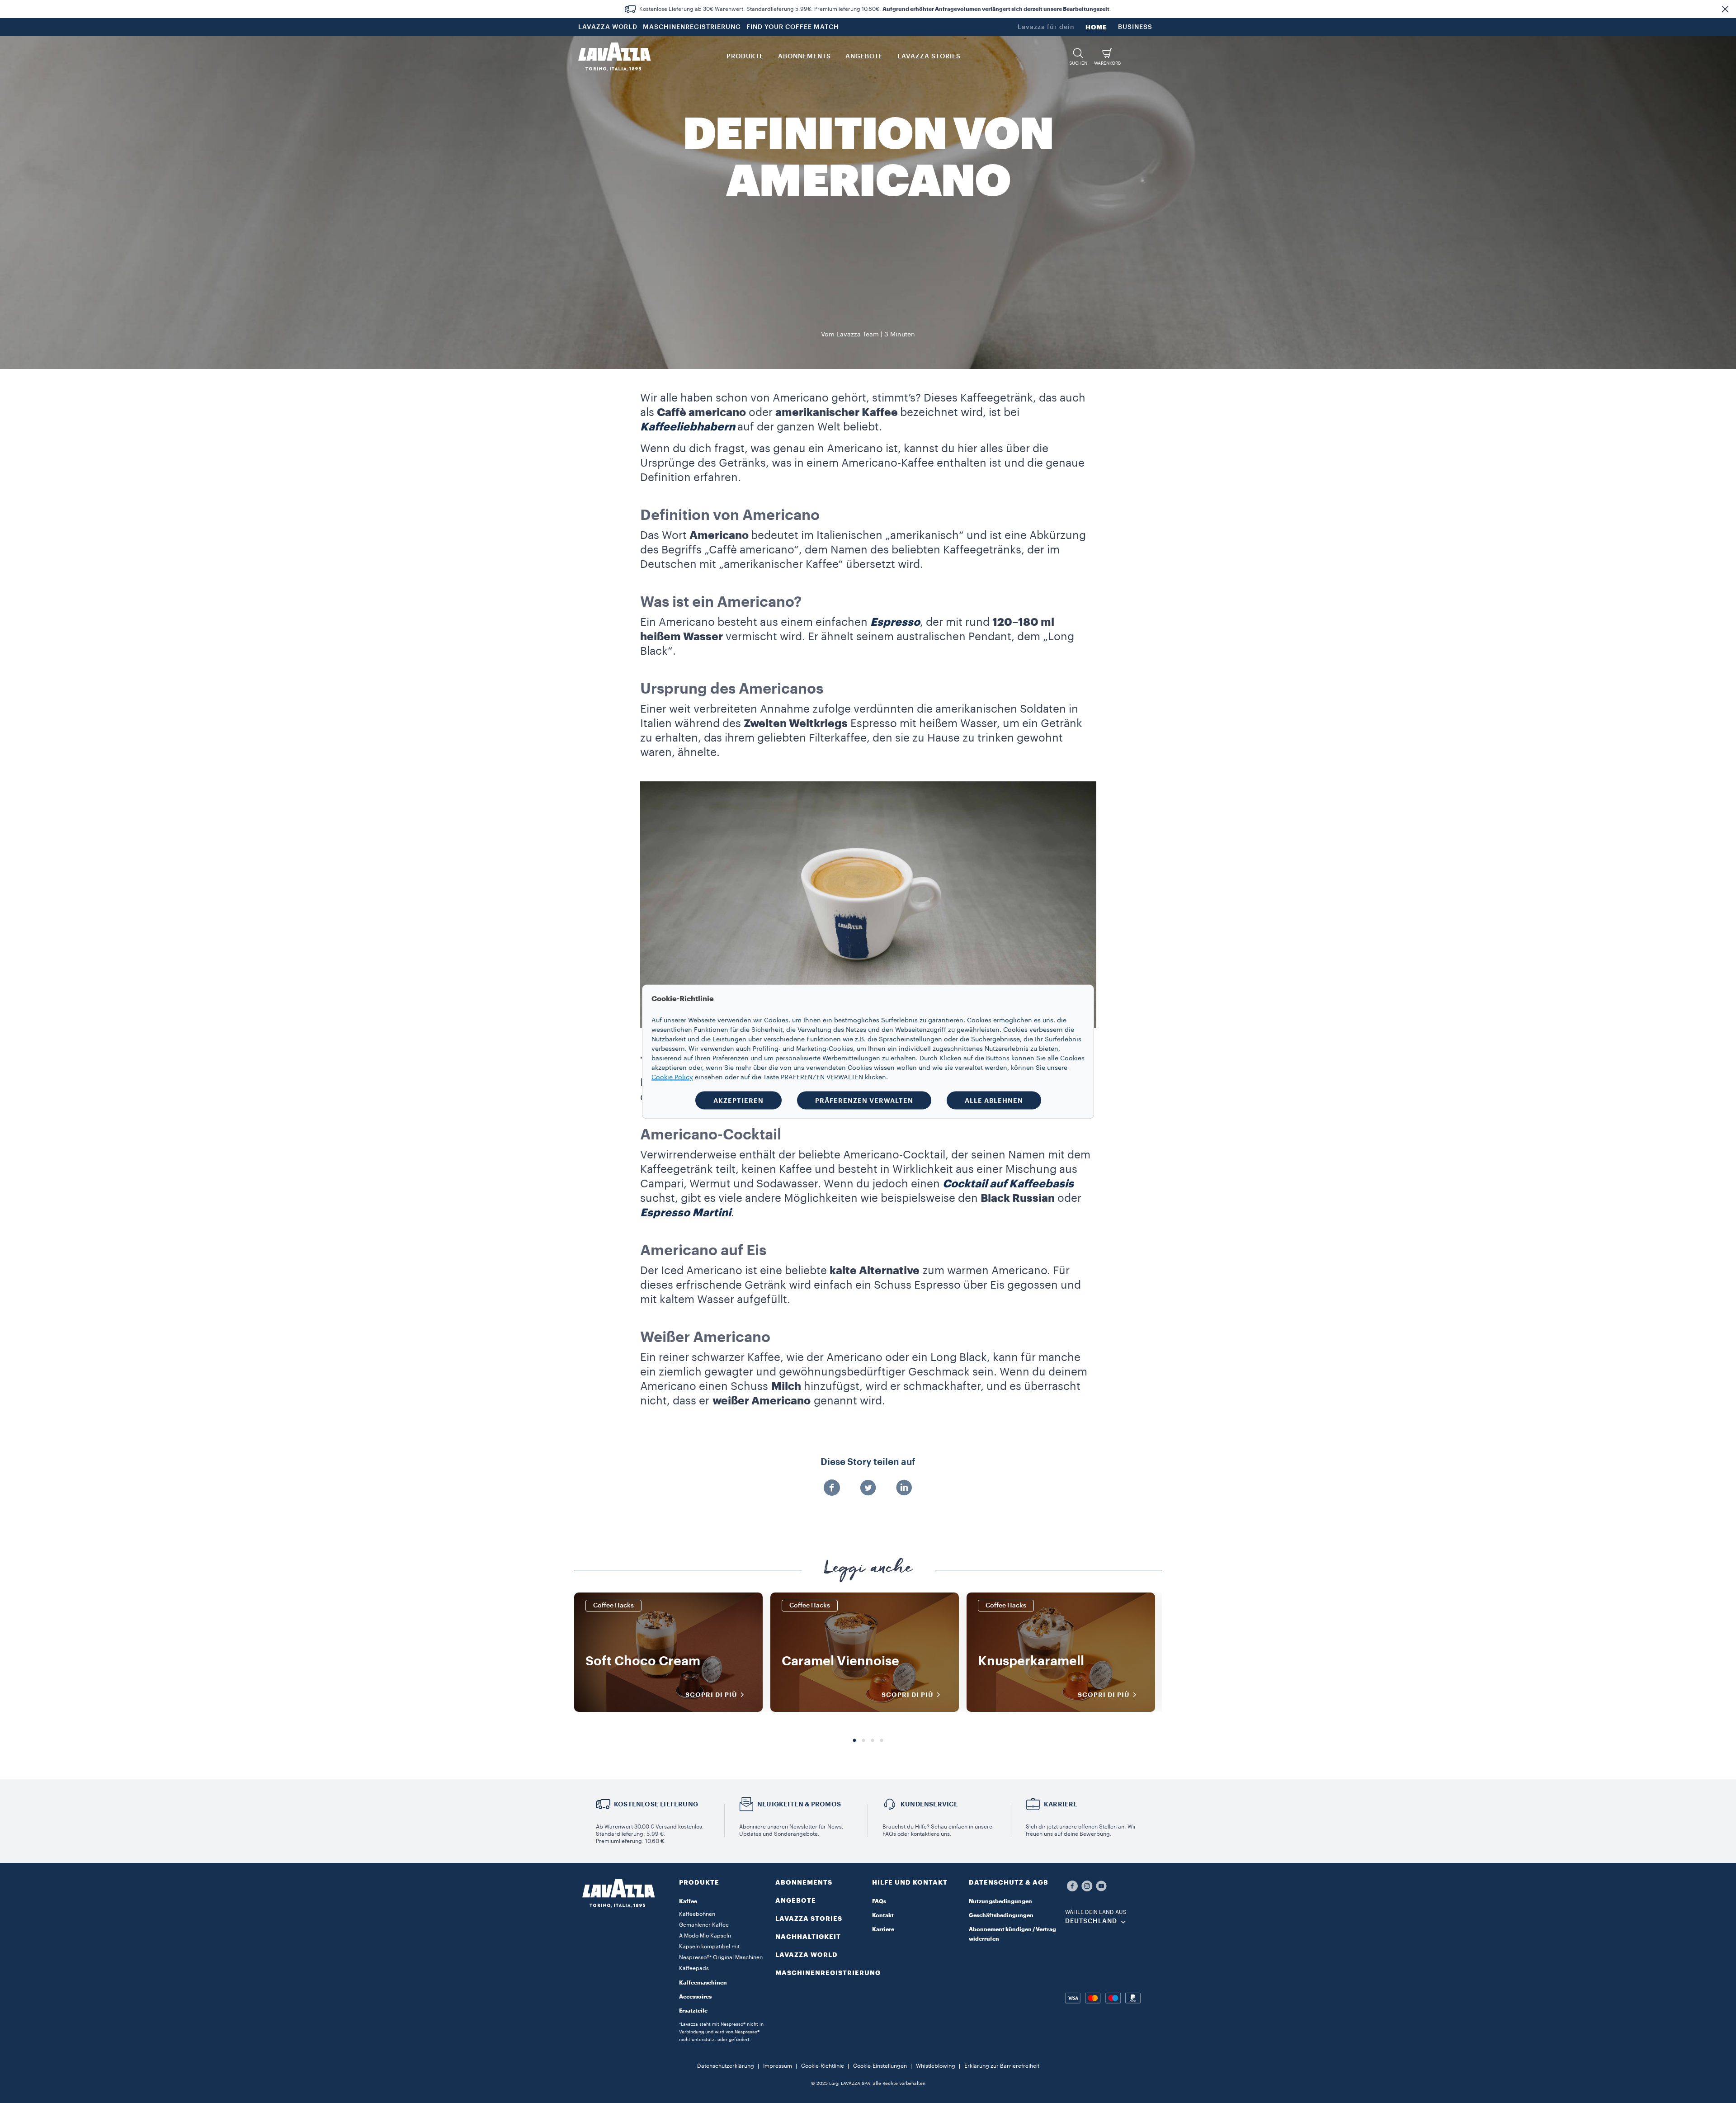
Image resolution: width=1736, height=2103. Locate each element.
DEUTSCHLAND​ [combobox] (1091, 1921)
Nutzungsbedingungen (1000, 1901)
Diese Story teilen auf (868, 1462)
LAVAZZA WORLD (608, 27)
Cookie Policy (672, 1077)
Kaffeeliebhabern (688, 427)
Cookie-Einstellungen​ (880, 2066)
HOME (1096, 27)
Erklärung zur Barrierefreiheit (1002, 2066)
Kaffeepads (694, 1968)
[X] (868, 1489)
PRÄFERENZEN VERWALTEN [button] (864, 1100)
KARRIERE (1061, 1804)
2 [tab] (863, 1741)
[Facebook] (832, 1489)
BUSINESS (1135, 27)
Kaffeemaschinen (703, 1983)
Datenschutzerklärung (726, 2066)
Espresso (895, 622)
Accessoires (695, 1997)
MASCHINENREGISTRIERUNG (692, 27)
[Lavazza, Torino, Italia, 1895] (614, 57)
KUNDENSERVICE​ (929, 1804)
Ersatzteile (693, 2011)
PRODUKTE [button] (745, 57)
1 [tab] (854, 1741)
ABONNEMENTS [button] (804, 57)
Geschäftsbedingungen (1001, 1915)
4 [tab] (882, 1741)
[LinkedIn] (904, 1489)
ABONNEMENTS (804, 1882)
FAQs (879, 1901)
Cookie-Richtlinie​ (823, 2066)
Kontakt (883, 1915)
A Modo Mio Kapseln (705, 1936)
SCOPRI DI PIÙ (711, 1695)
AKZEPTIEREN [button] (738, 1100)
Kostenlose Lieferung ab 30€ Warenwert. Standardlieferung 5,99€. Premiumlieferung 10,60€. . (875, 9)
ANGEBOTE (796, 1900)
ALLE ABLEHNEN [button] (994, 1100)
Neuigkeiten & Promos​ (799, 1804)
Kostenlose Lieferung (656, 1804)
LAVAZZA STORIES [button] (929, 57)
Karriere (883, 1929)
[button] (1725, 9)
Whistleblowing (936, 2066)
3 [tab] (873, 1741)
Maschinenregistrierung (828, 1973)
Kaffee (688, 1901)
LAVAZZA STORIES (809, 1919)
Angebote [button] (864, 57)
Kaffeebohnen (697, 1914)
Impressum (778, 2066)
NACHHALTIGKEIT (808, 1937)
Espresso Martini (686, 1213)
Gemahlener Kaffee (704, 1925)
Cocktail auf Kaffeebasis (1008, 1184)
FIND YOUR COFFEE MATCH (793, 27)
